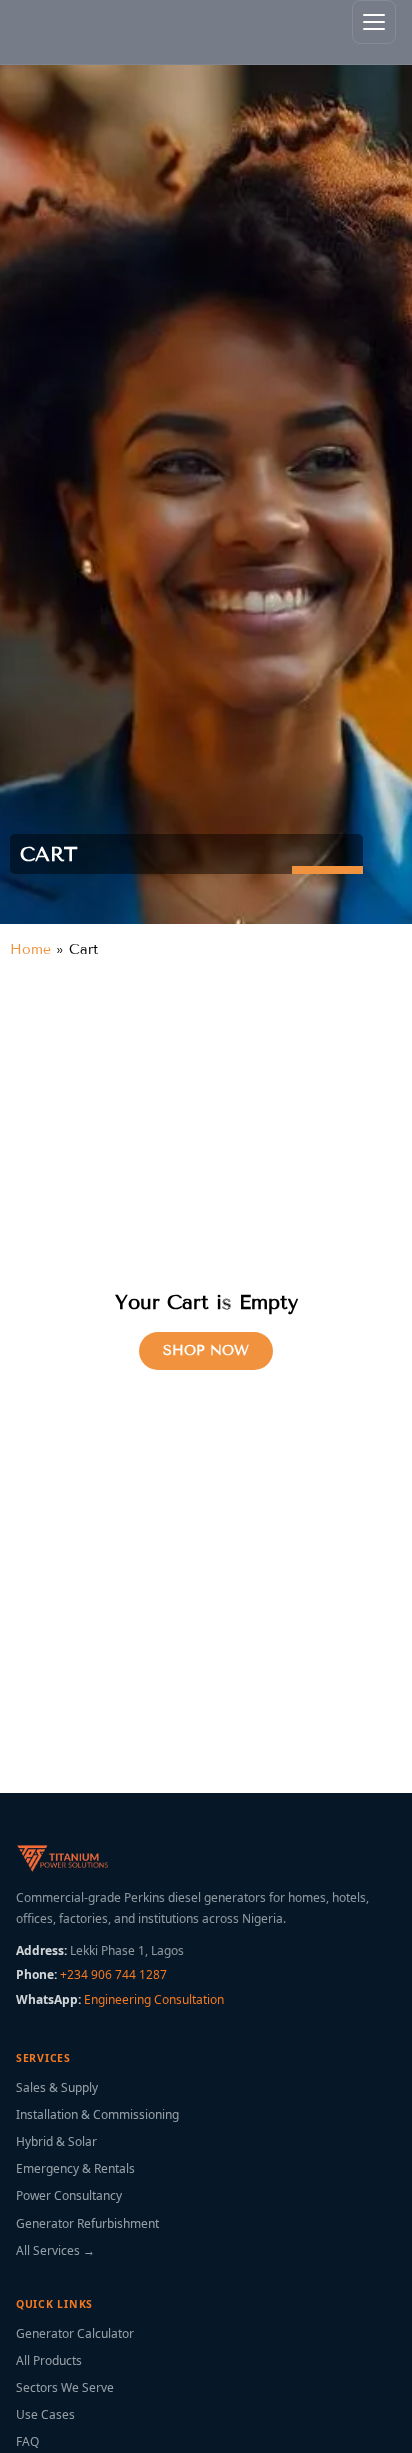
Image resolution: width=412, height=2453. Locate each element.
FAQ (27, 2441)
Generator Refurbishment (87, 2223)
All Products (49, 2360)
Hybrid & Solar (56, 2141)
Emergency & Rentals (75, 2168)
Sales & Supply (57, 2087)
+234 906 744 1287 (113, 1974)
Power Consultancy (69, 2195)
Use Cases (45, 2414)
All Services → (55, 2250)
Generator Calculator (75, 2333)
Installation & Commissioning (97, 2114)
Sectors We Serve (65, 2387)
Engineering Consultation (154, 1999)
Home (30, 949)
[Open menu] (374, 22)
